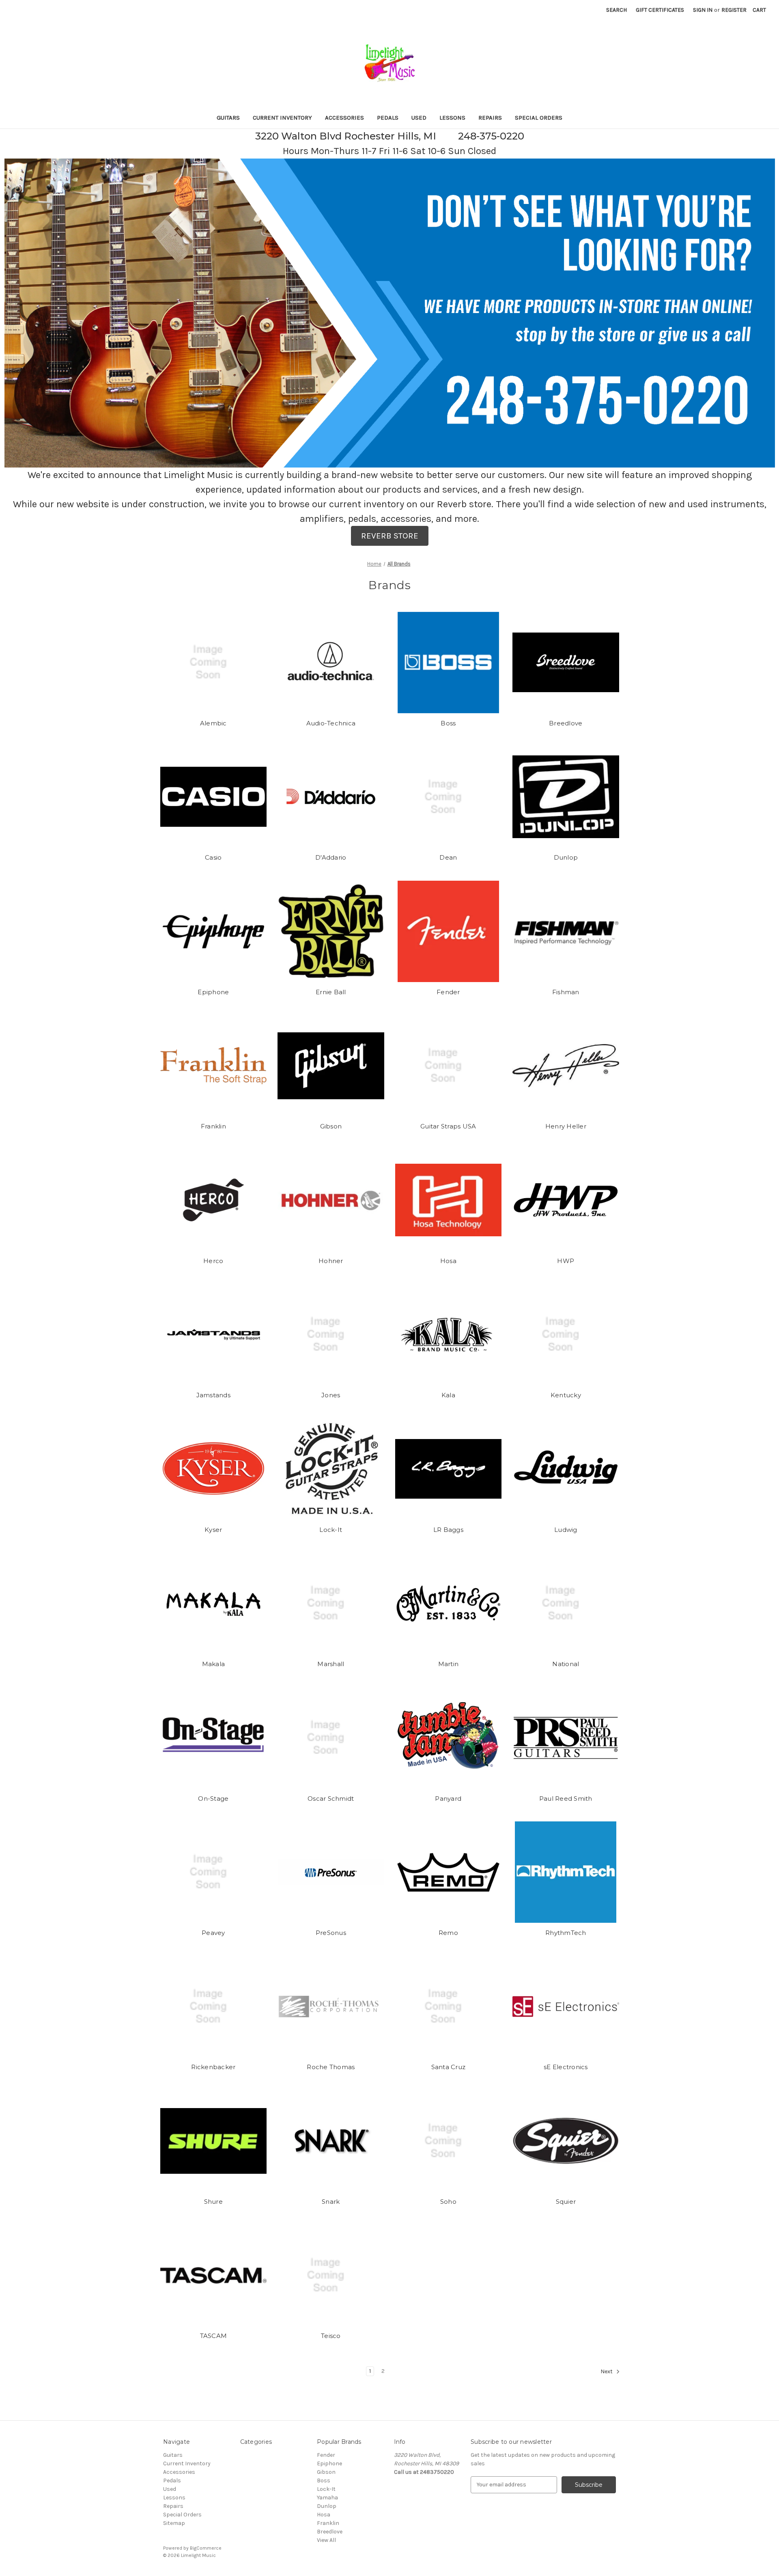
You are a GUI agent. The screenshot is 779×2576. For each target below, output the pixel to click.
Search (617, 10)
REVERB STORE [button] (390, 536)
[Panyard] (449, 1738)
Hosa (448, 1261)
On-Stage (213, 1798)
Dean (448, 857)
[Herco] (214, 1200)
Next (607, 2371)
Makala (214, 1664)
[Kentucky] (566, 1334)
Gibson (331, 1126)
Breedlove (566, 723)
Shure (213, 2202)
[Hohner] (331, 1200)
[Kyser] (214, 1469)
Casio (213, 857)
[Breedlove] (566, 663)
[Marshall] (331, 1603)
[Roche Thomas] (331, 2007)
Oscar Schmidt (331, 1798)
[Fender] (449, 931)
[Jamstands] (214, 1334)
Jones (331, 1395)
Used (419, 118)
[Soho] (449, 2141)
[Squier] (566, 2141)
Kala (448, 1395)
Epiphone (213, 992)
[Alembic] (214, 663)
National (566, 1664)
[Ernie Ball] (331, 931)
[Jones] (331, 1334)
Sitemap (174, 2523)
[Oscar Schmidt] (331, 1738)
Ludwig (566, 1530)
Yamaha (327, 2498)
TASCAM (214, 2336)
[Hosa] (449, 1200)
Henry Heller (566, 1126)
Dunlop (566, 857)
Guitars (228, 118)
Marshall (331, 1664)
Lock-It (331, 1530)
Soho (448, 2202)
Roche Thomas (331, 2067)
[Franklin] (214, 1066)
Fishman (566, 992)
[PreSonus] (331, 1872)
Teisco (331, 2336)
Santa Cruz (449, 2067)
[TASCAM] (214, 2275)
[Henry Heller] (566, 1066)
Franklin (213, 1126)
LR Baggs (448, 1530)
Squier (566, 2202)
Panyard (448, 1798)
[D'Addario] (331, 797)
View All (326, 2540)
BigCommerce (206, 2548)
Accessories (344, 118)
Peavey (213, 1933)
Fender (448, 992)
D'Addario (331, 857)
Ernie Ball (331, 992)
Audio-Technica (331, 723)
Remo (448, 1933)
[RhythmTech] (566, 1872)
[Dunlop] (566, 797)
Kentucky (566, 1395)
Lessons (452, 118)
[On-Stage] (214, 1738)
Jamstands (213, 1395)
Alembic (213, 723)
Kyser (213, 1530)
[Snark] (331, 2141)
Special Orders (539, 118)
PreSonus (331, 1933)
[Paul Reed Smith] (566, 1738)
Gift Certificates (660, 10)
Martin (449, 1664)
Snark (331, 2202)
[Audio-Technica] (331, 663)
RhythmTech (566, 1933)
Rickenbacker (213, 2067)
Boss (448, 723)
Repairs (490, 118)
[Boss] (449, 663)
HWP (566, 1261)
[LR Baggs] (449, 1469)
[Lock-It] (331, 1469)
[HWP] (566, 1200)
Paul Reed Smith (566, 1798)
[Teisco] (331, 2275)
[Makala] (214, 1603)
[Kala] (449, 1334)
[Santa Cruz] (449, 2007)
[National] (566, 1603)
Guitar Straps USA (448, 1126)
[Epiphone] (214, 931)
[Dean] (449, 797)
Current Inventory (282, 118)
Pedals (388, 118)
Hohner (331, 1261)
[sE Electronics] (566, 2007)
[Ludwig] (566, 1469)
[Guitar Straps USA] (449, 1066)
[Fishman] (566, 931)
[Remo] (449, 1872)
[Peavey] (214, 1872)
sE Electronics (566, 2067)
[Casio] (214, 797)
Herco (213, 1261)
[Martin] (449, 1603)
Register (734, 10)
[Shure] (214, 2141)
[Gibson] (331, 1066)
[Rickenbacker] (214, 2007)
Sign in (703, 10)
